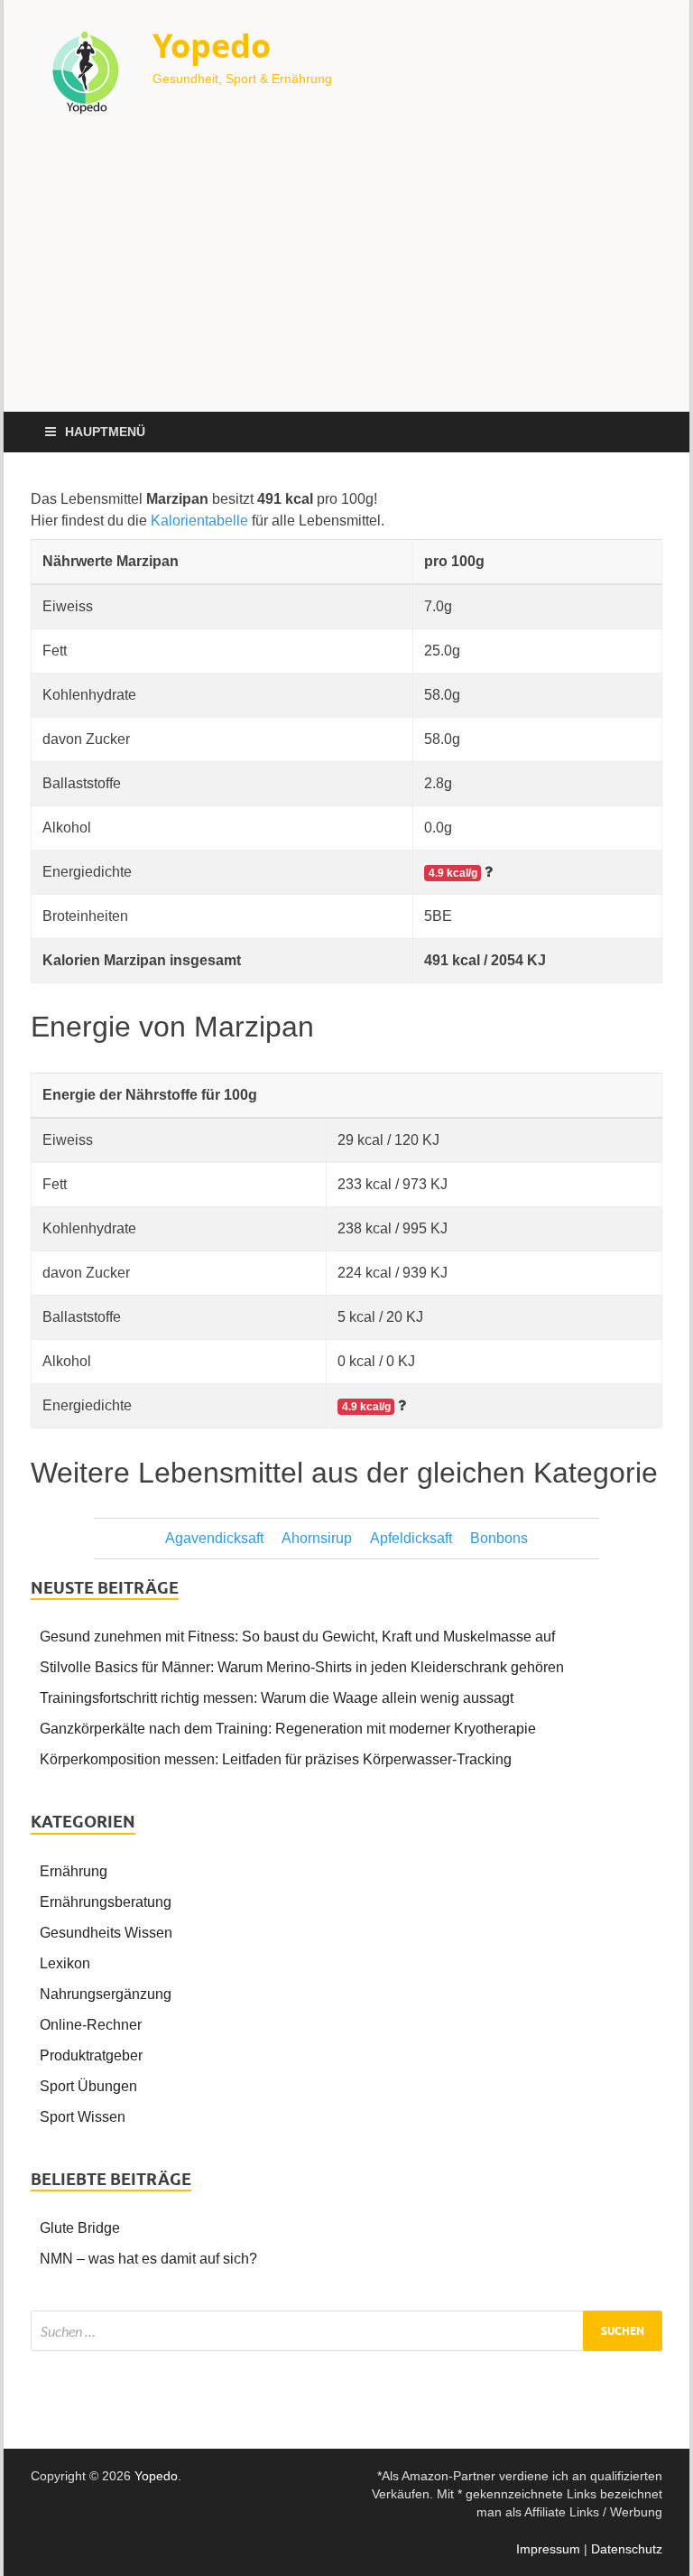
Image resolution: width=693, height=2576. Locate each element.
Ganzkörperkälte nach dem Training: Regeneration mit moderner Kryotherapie (288, 1729)
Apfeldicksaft (411, 1538)
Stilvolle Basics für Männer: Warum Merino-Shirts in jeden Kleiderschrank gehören (302, 1667)
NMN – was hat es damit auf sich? (148, 2259)
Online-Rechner (91, 2025)
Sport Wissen (83, 2117)
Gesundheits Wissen (106, 1933)
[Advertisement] (346, 276)
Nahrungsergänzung (106, 1994)
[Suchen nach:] (346, 2331)
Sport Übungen (88, 2086)
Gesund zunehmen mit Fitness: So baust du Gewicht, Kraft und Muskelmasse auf (297, 1637)
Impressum (548, 2549)
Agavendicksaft (214, 1538)
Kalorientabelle (199, 521)
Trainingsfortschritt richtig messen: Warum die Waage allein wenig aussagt (277, 1698)
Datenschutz (627, 2549)
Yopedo (212, 46)
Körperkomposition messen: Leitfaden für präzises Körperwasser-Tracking (276, 1759)
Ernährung (74, 1871)
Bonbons (499, 1538)
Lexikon (65, 1963)
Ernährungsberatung (106, 1902)
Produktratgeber (91, 2055)
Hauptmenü (105, 432)
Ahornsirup (317, 1538)
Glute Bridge (80, 2228)
